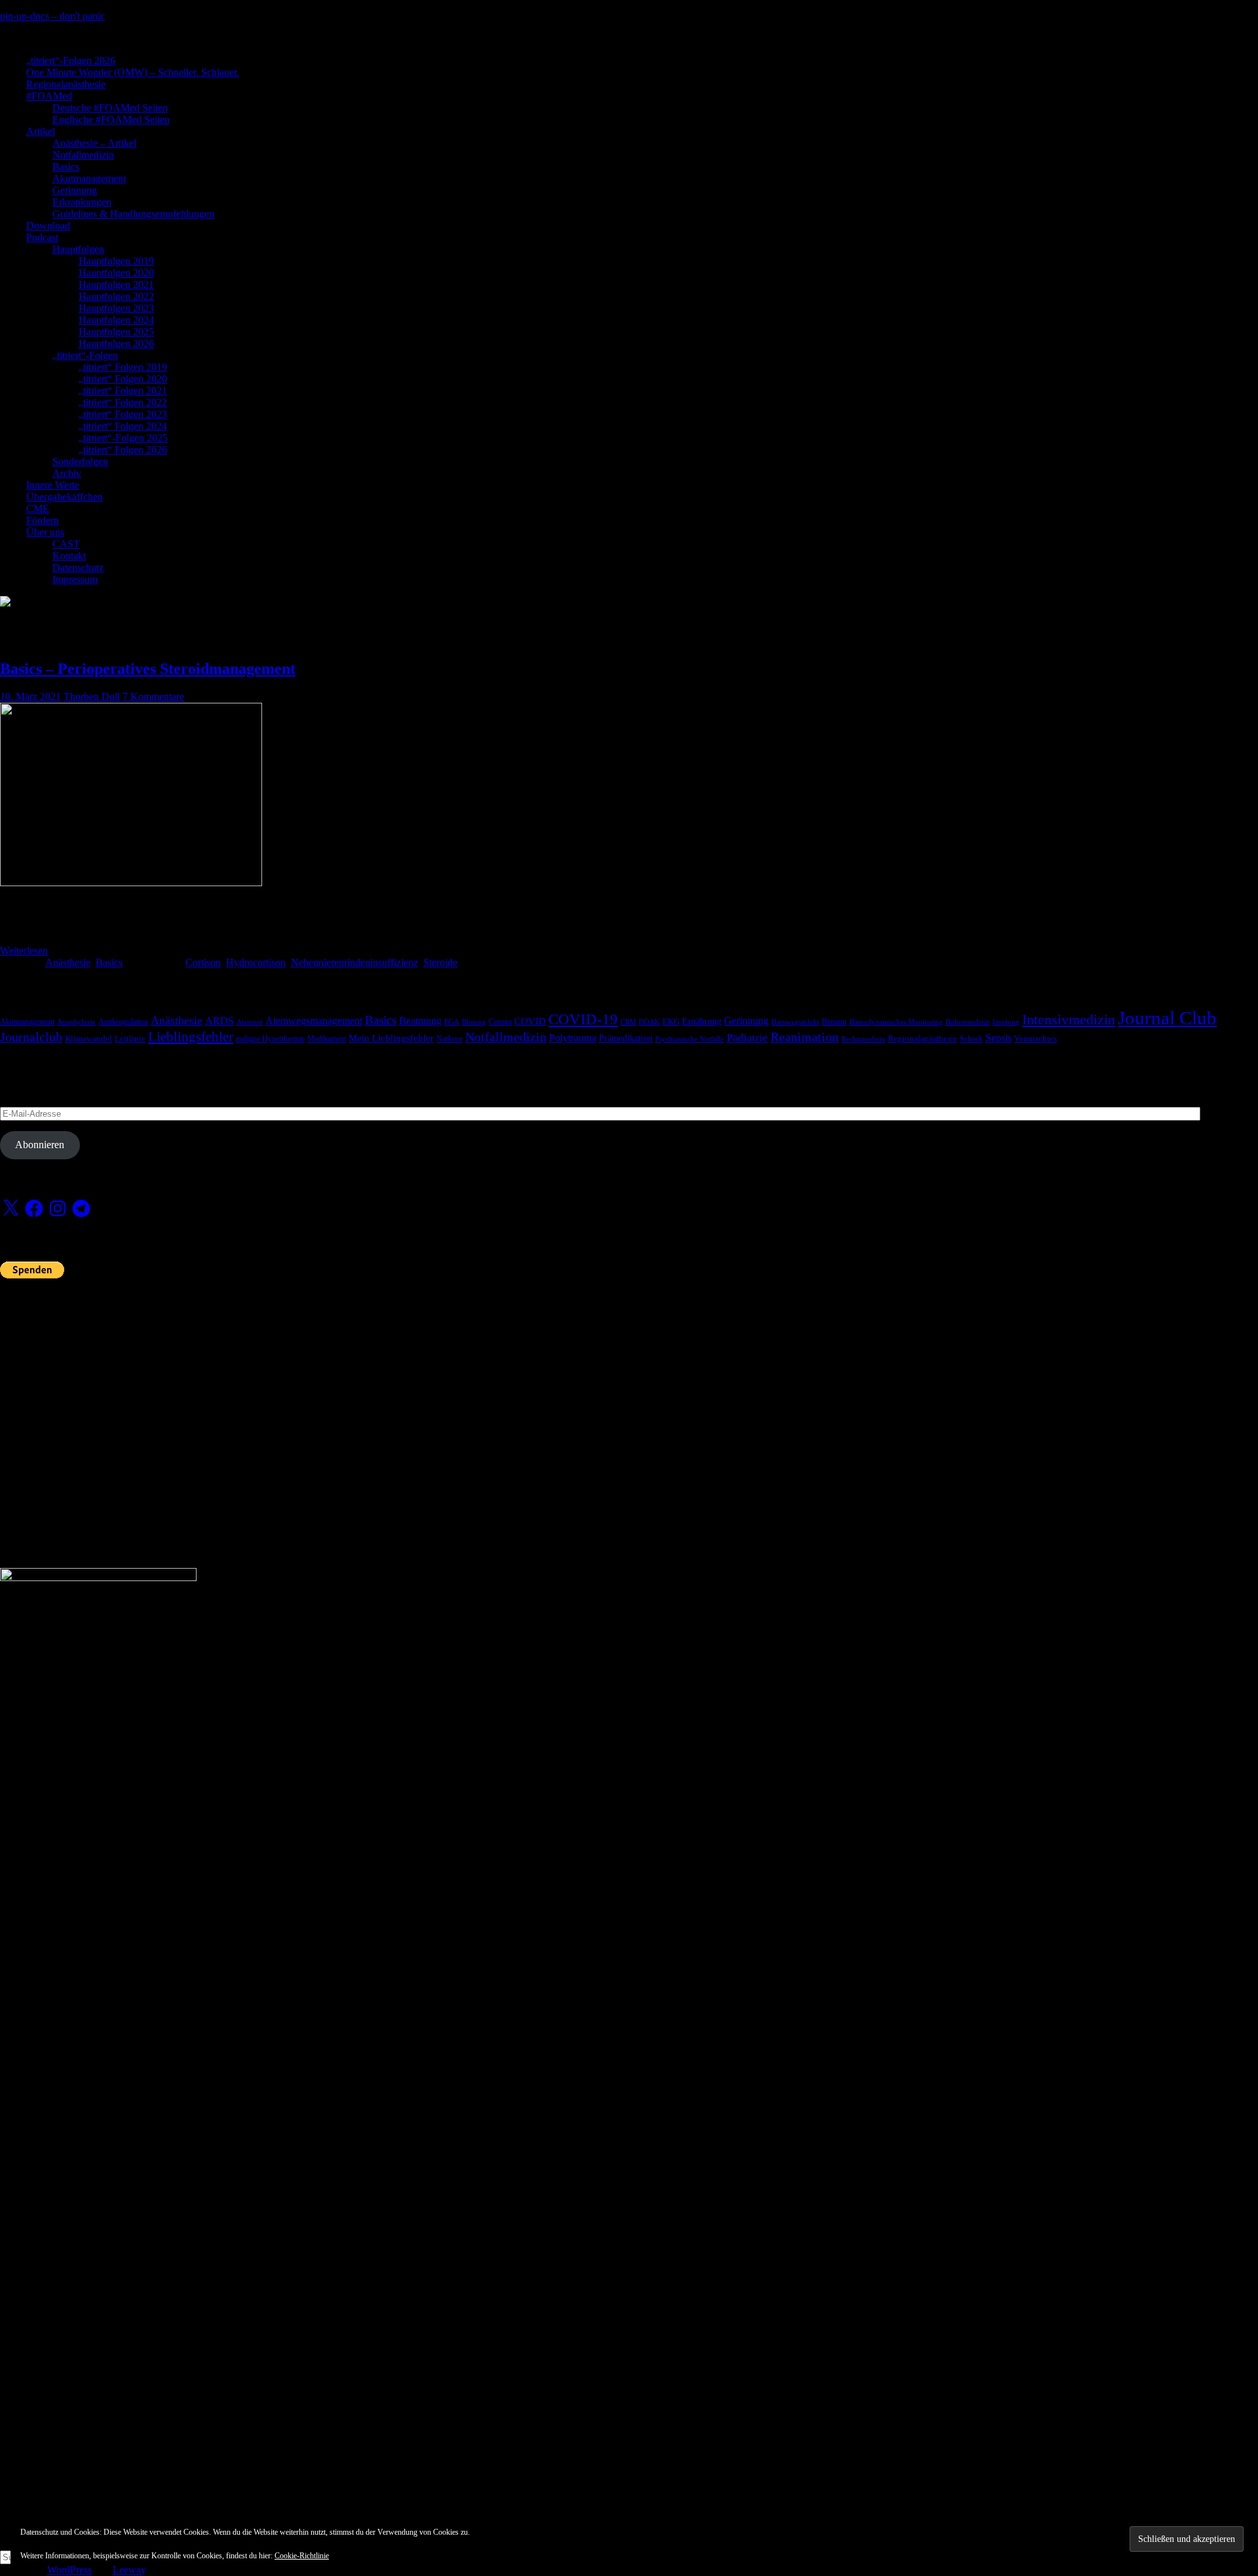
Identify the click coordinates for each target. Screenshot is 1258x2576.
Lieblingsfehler (191, 1037)
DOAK (649, 1022)
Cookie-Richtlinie (302, 2556)
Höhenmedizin (968, 1022)
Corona (500, 1022)
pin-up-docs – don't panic (52, 16)
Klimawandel (88, 1039)
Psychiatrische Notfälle (690, 1039)
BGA (452, 1022)
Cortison (203, 962)
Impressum (75, 579)
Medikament (327, 1039)
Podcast (42, 237)
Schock (971, 1039)
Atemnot (250, 1022)
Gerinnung (75, 190)
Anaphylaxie (76, 1022)
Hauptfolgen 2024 (116, 320)
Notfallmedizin (83, 155)
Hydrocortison (256, 962)
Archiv (67, 473)
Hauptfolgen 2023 (116, 308)
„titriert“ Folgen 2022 (123, 402)
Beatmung (420, 1021)
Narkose (449, 1039)
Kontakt (69, 556)
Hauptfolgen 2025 (116, 332)
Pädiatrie (747, 1038)
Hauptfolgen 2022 (116, 296)
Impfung (1006, 1022)
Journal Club (1167, 1018)
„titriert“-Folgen (85, 355)
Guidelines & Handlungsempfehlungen (133, 214)
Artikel (41, 131)
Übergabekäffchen (65, 497)
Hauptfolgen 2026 (116, 344)
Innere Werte (53, 485)
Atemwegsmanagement (314, 1021)
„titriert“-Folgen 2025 (123, 438)
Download (48, 226)
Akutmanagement (89, 178)
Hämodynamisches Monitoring (896, 1022)
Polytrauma (573, 1038)
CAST (66, 544)
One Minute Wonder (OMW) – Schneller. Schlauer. (133, 72)
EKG (671, 1022)
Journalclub (31, 1037)
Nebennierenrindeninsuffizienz (354, 962)
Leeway (129, 2570)
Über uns (45, 532)
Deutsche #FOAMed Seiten (110, 108)
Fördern (43, 520)
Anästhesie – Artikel (94, 143)
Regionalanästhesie (66, 84)
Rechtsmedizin (863, 1039)
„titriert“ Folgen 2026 (123, 450)
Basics (66, 167)
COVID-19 (583, 1019)
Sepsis (999, 1038)
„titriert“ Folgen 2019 (123, 367)
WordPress (69, 2570)
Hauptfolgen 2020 (116, 273)
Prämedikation (626, 1038)
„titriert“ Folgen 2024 (123, 426)
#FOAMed (49, 96)
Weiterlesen (24, 951)
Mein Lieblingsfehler (391, 1038)
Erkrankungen (82, 202)
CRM (628, 1022)
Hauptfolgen (78, 249)
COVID (530, 1021)
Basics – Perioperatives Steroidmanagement (148, 669)
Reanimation (805, 1037)
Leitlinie (130, 1039)
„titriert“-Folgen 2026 (71, 61)
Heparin (834, 1022)
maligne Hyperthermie (270, 1039)
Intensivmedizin (1069, 1019)
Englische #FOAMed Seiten (111, 120)
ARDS (219, 1021)
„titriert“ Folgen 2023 (123, 414)
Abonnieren (40, 1145)
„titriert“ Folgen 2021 (123, 391)
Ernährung (702, 1021)
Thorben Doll (92, 697)
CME (38, 509)
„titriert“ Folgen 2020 (123, 379)
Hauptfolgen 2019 (116, 261)
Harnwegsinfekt (795, 1022)
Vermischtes (1036, 1039)
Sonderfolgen (80, 461)
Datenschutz (78, 568)
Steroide (440, 962)
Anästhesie (68, 962)
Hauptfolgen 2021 (116, 285)
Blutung (474, 1022)
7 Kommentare (153, 697)
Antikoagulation (123, 1022)
